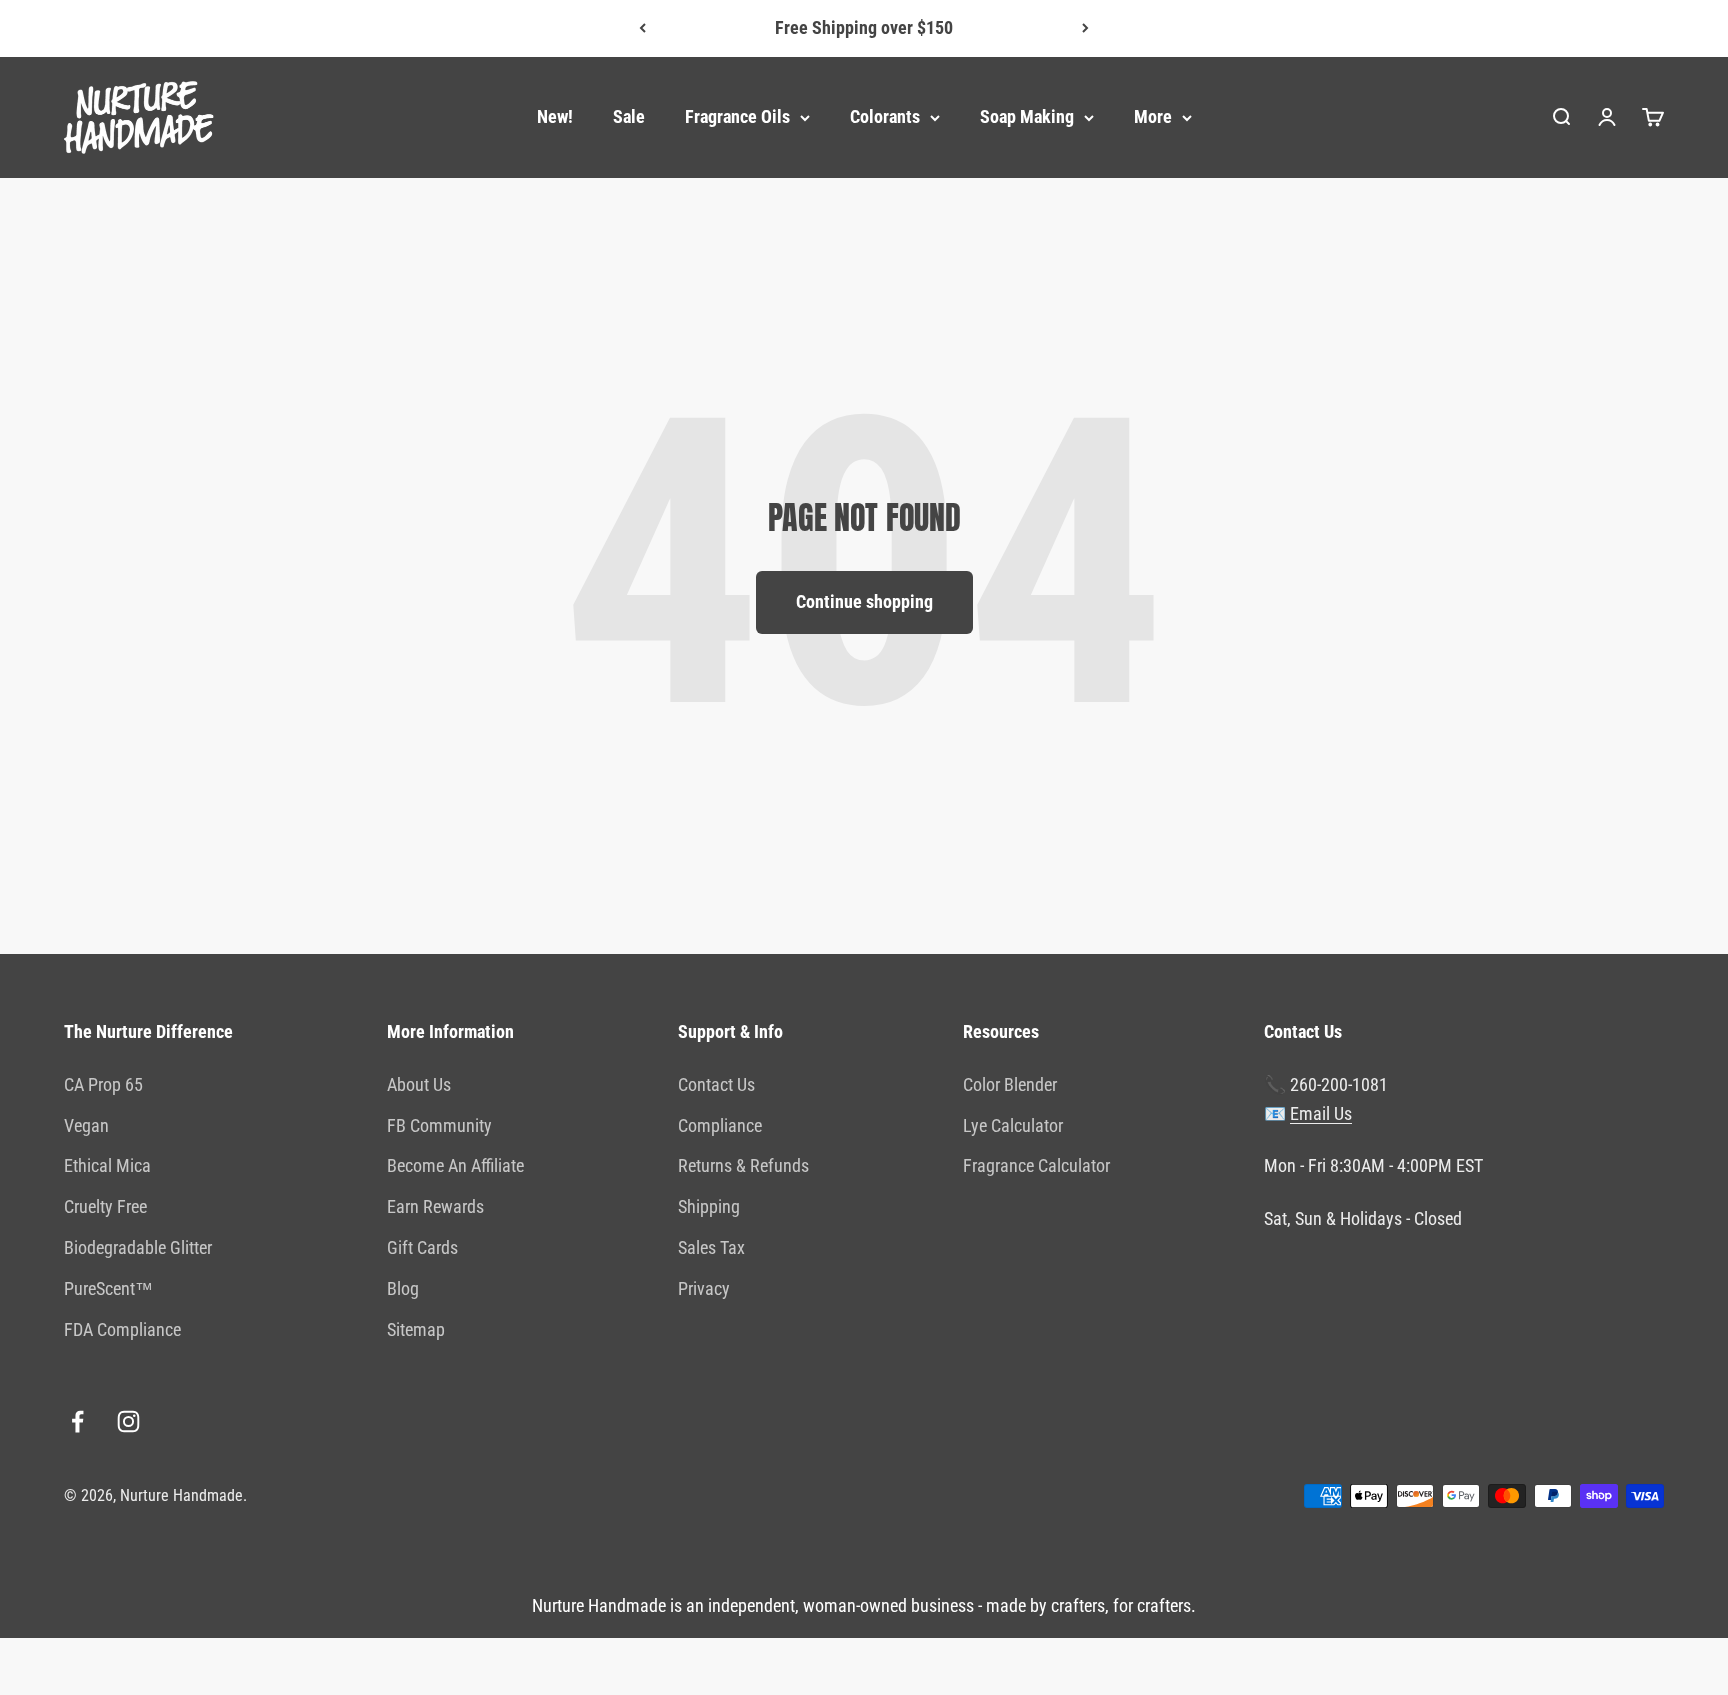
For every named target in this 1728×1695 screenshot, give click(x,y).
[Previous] (642, 28)
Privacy (704, 1288)
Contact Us (716, 1084)
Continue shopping (864, 601)
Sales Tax (711, 1247)
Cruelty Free (105, 1206)
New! (555, 116)
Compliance (720, 1125)
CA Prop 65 (103, 1084)
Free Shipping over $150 (864, 27)
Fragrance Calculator (1036, 1165)
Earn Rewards (435, 1206)
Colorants (885, 116)
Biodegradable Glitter (138, 1247)
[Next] (1085, 28)
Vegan (86, 1125)
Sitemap (416, 1329)
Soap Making (1027, 116)
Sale (629, 116)
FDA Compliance (122, 1329)
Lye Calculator (1013, 1125)
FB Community (439, 1125)
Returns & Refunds (743, 1165)
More (1153, 116)
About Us (419, 1084)
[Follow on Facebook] (77, 1421)
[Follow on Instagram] (128, 1421)
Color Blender (1010, 1084)
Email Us (1321, 1113)
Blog (403, 1288)
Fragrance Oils (737, 116)
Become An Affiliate (455, 1165)
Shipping (709, 1206)
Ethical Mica (107, 1165)
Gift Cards (422, 1247)
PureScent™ (108, 1288)
